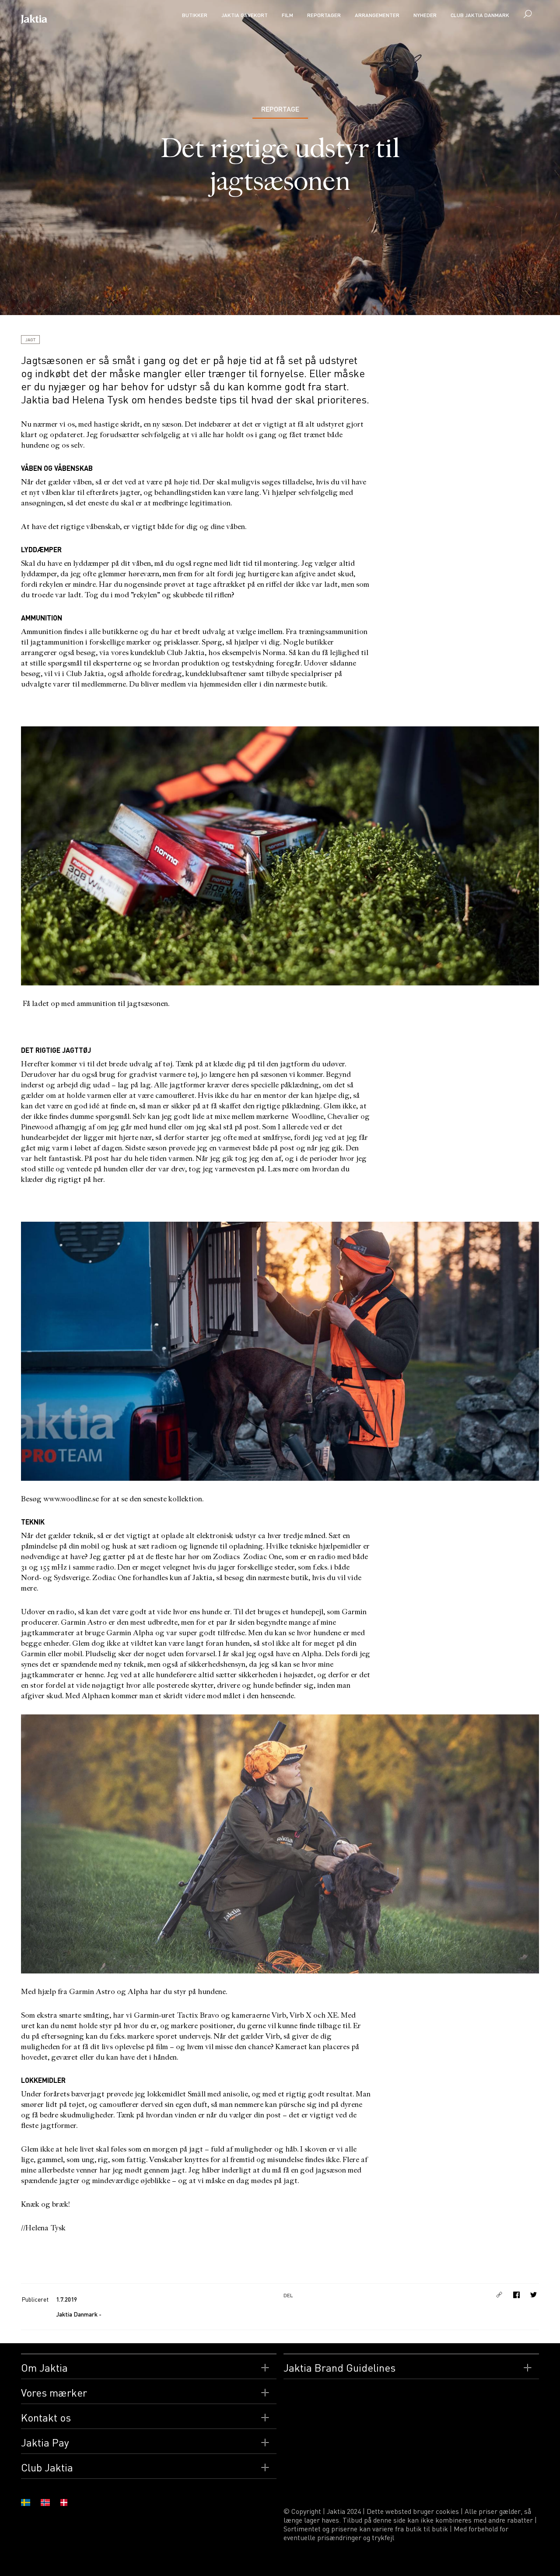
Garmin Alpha (130, 1633)
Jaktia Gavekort (245, 15)
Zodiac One (262, 1557)
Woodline (308, 1116)
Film (287, 15)
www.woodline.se (71, 1499)
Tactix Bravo (198, 2015)
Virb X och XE (314, 2015)
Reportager (324, 15)
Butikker (195, 15)
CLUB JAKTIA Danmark (480, 15)
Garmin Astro (84, 1622)
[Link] (500, 2295)
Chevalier (343, 1116)
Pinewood (37, 1127)
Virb (278, 2015)
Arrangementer (377, 15)
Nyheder (425, 15)
